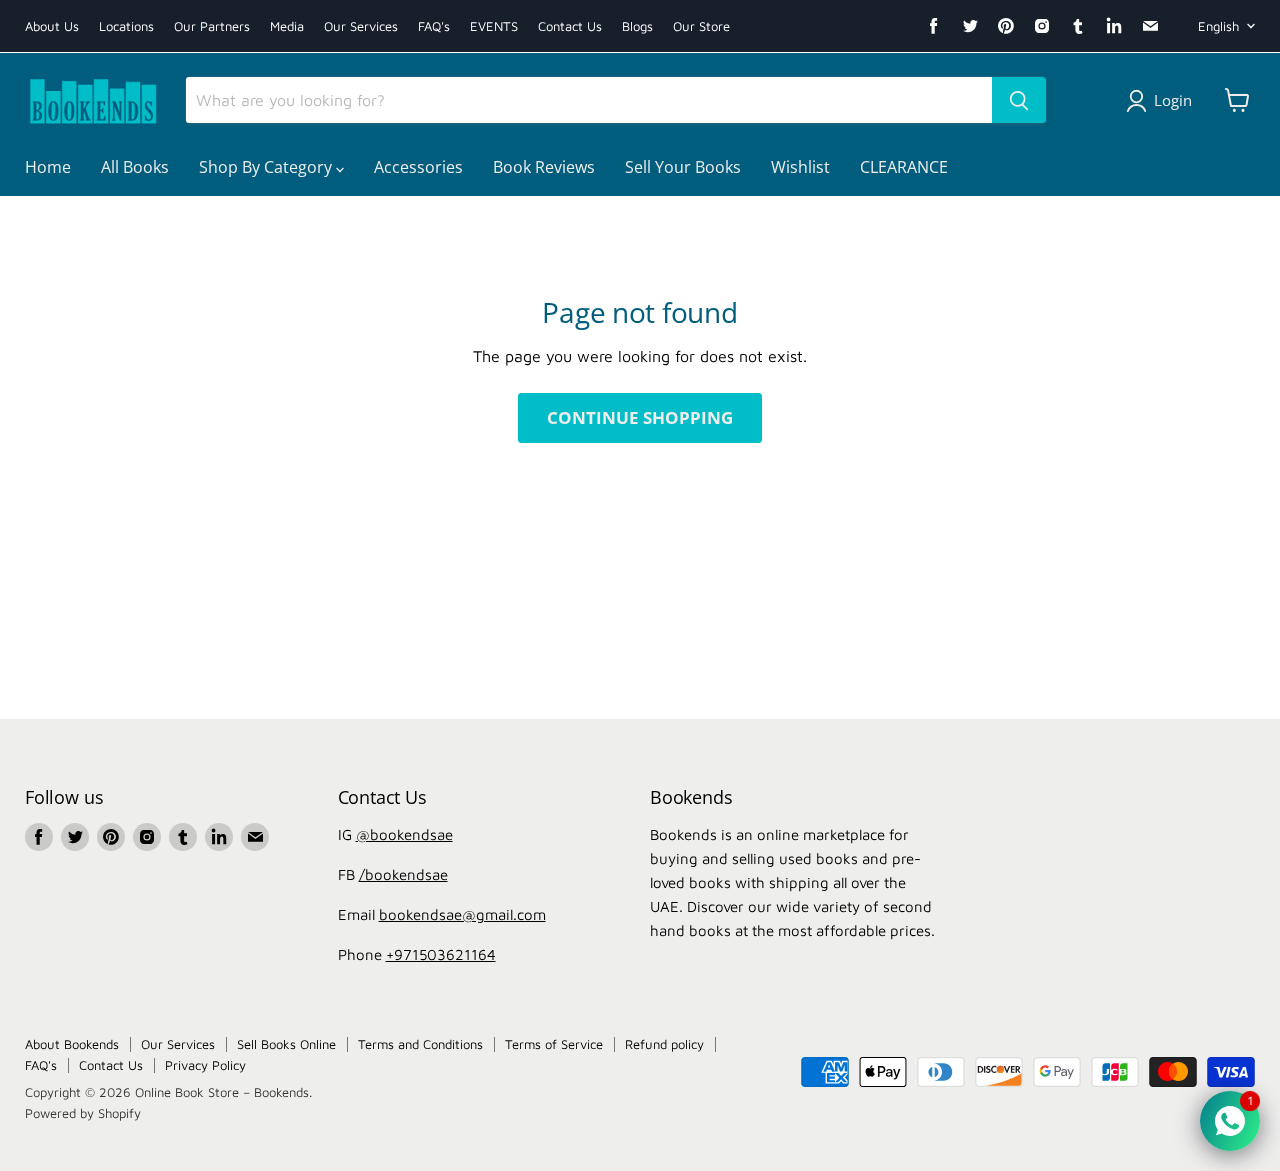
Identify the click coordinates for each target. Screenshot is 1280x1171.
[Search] (1019, 100)
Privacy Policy (205, 1065)
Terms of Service (554, 1044)
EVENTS (494, 26)
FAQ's (434, 26)
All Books (135, 167)
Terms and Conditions (420, 1044)
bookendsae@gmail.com (462, 914)
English (1218, 26)
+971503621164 (441, 954)
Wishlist (800, 167)
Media (287, 26)
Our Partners (212, 26)
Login (1173, 100)
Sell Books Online (286, 1044)
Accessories (418, 167)
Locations (126, 26)
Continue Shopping (640, 417)
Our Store (701, 26)
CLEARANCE (904, 167)
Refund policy (664, 1044)
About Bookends (72, 1044)
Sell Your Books (683, 167)
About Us (52, 26)
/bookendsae (403, 874)
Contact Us (570, 26)
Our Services (361, 26)
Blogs (637, 26)
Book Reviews (544, 167)
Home (48, 167)
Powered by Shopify (83, 1113)
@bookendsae (404, 834)
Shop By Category (267, 167)
